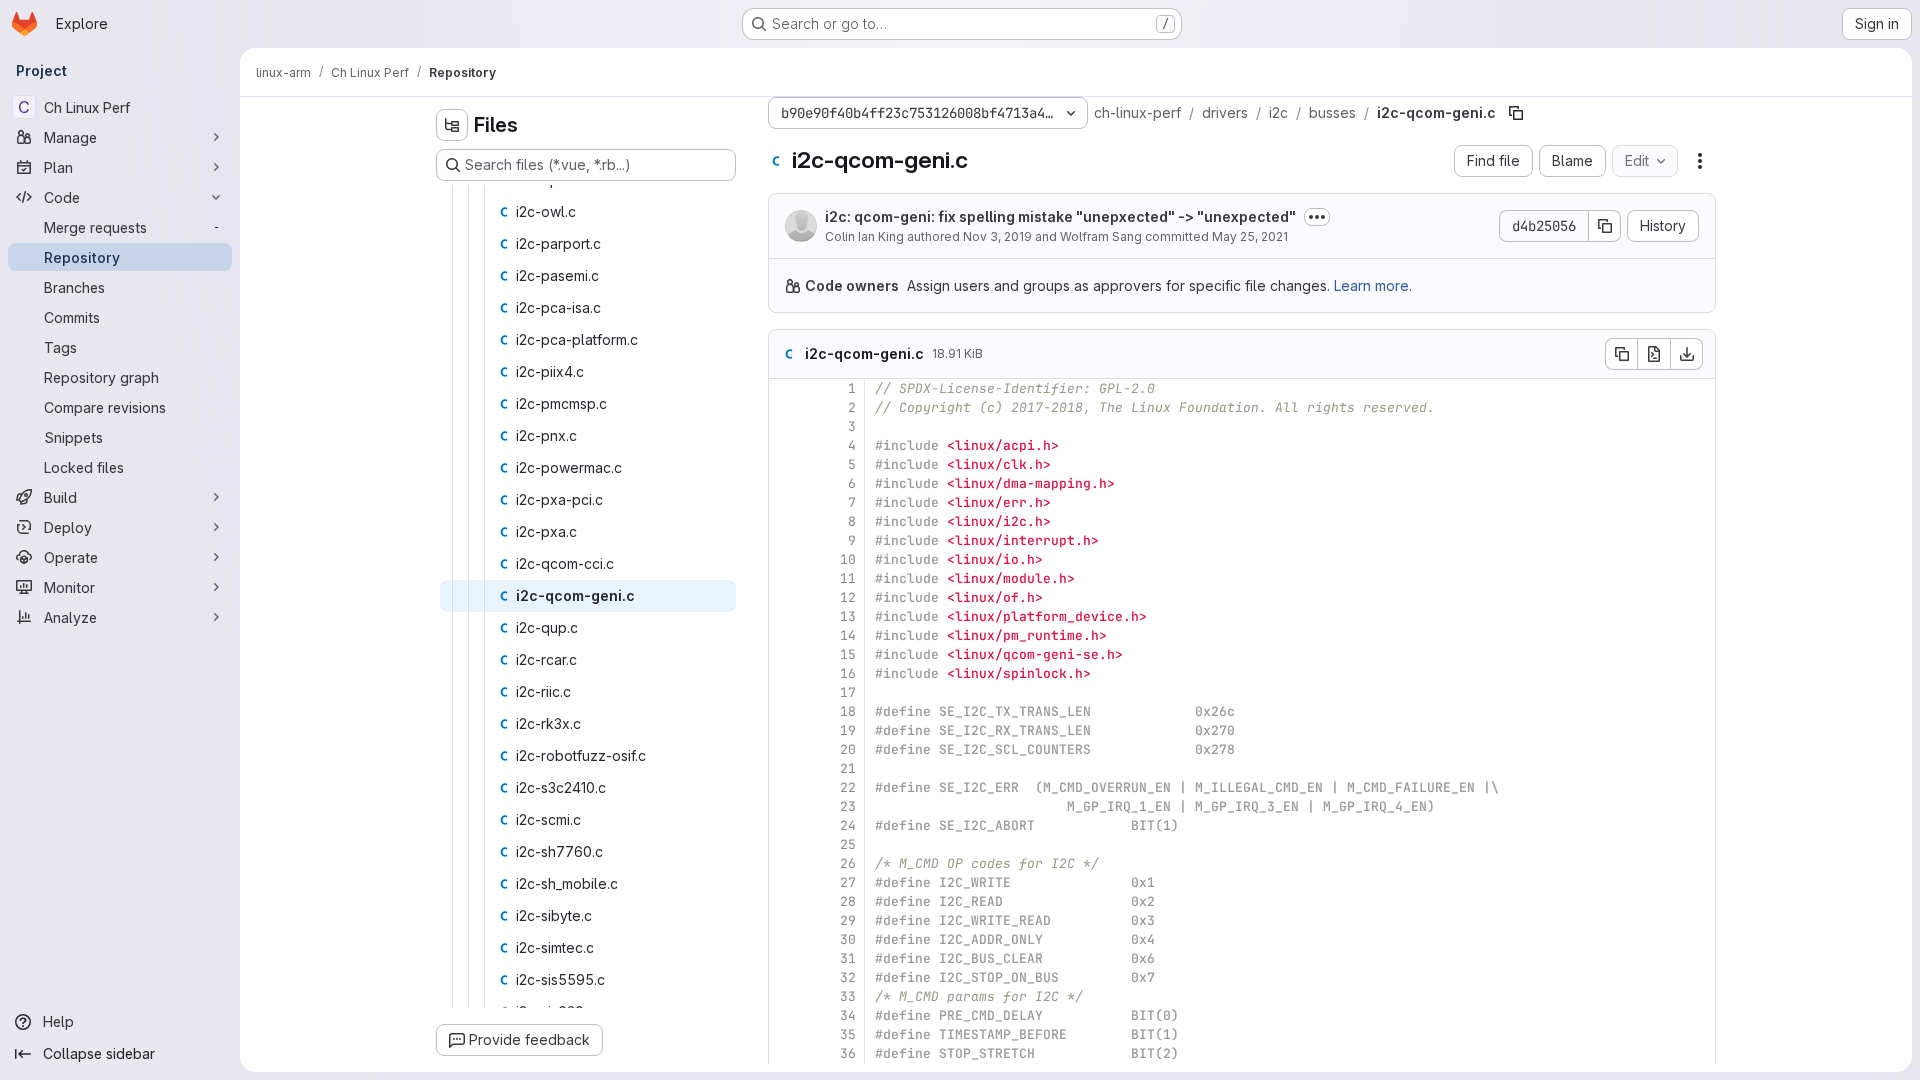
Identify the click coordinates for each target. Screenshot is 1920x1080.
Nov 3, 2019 (997, 236)
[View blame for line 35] (786, 1034)
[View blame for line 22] (786, 787)
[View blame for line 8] (786, 521)
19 (848, 730)
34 (848, 1015)
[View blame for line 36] (786, 1053)
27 (848, 882)
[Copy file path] (1516, 113)
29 (848, 920)
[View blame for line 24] (786, 825)
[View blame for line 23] (786, 806)
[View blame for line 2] (786, 407)
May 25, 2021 (1250, 236)
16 (848, 673)
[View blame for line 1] (786, 388)
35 (848, 1034)
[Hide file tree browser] (452, 125)
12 (848, 597)
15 (848, 654)
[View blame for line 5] (786, 464)
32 (848, 977)
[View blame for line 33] (786, 996)
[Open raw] (1654, 354)
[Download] (1687, 354)
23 (848, 806)
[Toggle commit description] (1317, 217)
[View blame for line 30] (786, 939)
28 (848, 901)
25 (848, 844)
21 (848, 768)
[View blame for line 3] (786, 426)
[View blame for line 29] (786, 920)
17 (848, 692)
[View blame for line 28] (786, 901)
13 (848, 616)
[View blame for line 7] (786, 502)
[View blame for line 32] (786, 977)
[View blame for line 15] (786, 654)
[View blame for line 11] (786, 578)
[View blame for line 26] (786, 863)
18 (848, 711)
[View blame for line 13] (786, 616)
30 (848, 939)
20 (848, 749)
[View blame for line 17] (786, 692)
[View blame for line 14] (786, 635)
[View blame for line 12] (786, 597)
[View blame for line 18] (786, 711)
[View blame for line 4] (786, 445)
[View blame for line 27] (786, 882)
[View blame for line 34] (786, 1015)
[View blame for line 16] (786, 673)
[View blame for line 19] (786, 730)
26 (848, 863)
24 (848, 825)
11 (848, 578)
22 (848, 787)
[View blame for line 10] (786, 559)
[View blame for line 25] (786, 844)
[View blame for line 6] (786, 483)
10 (848, 559)
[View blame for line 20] (786, 749)
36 (848, 1053)
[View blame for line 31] (786, 958)
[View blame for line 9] (786, 540)
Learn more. (1373, 285)
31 (848, 958)
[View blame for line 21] (786, 768)
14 (848, 635)
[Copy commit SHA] (1605, 226)
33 (848, 996)
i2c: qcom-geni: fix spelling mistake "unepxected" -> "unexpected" (1060, 216)
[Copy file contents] (1621, 354)
